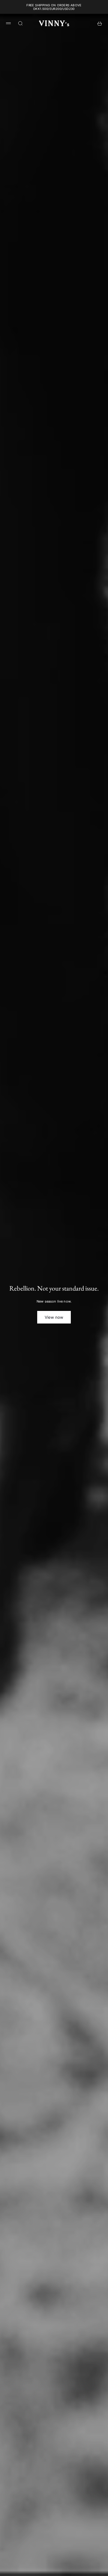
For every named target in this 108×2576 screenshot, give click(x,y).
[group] (54, 1295)
